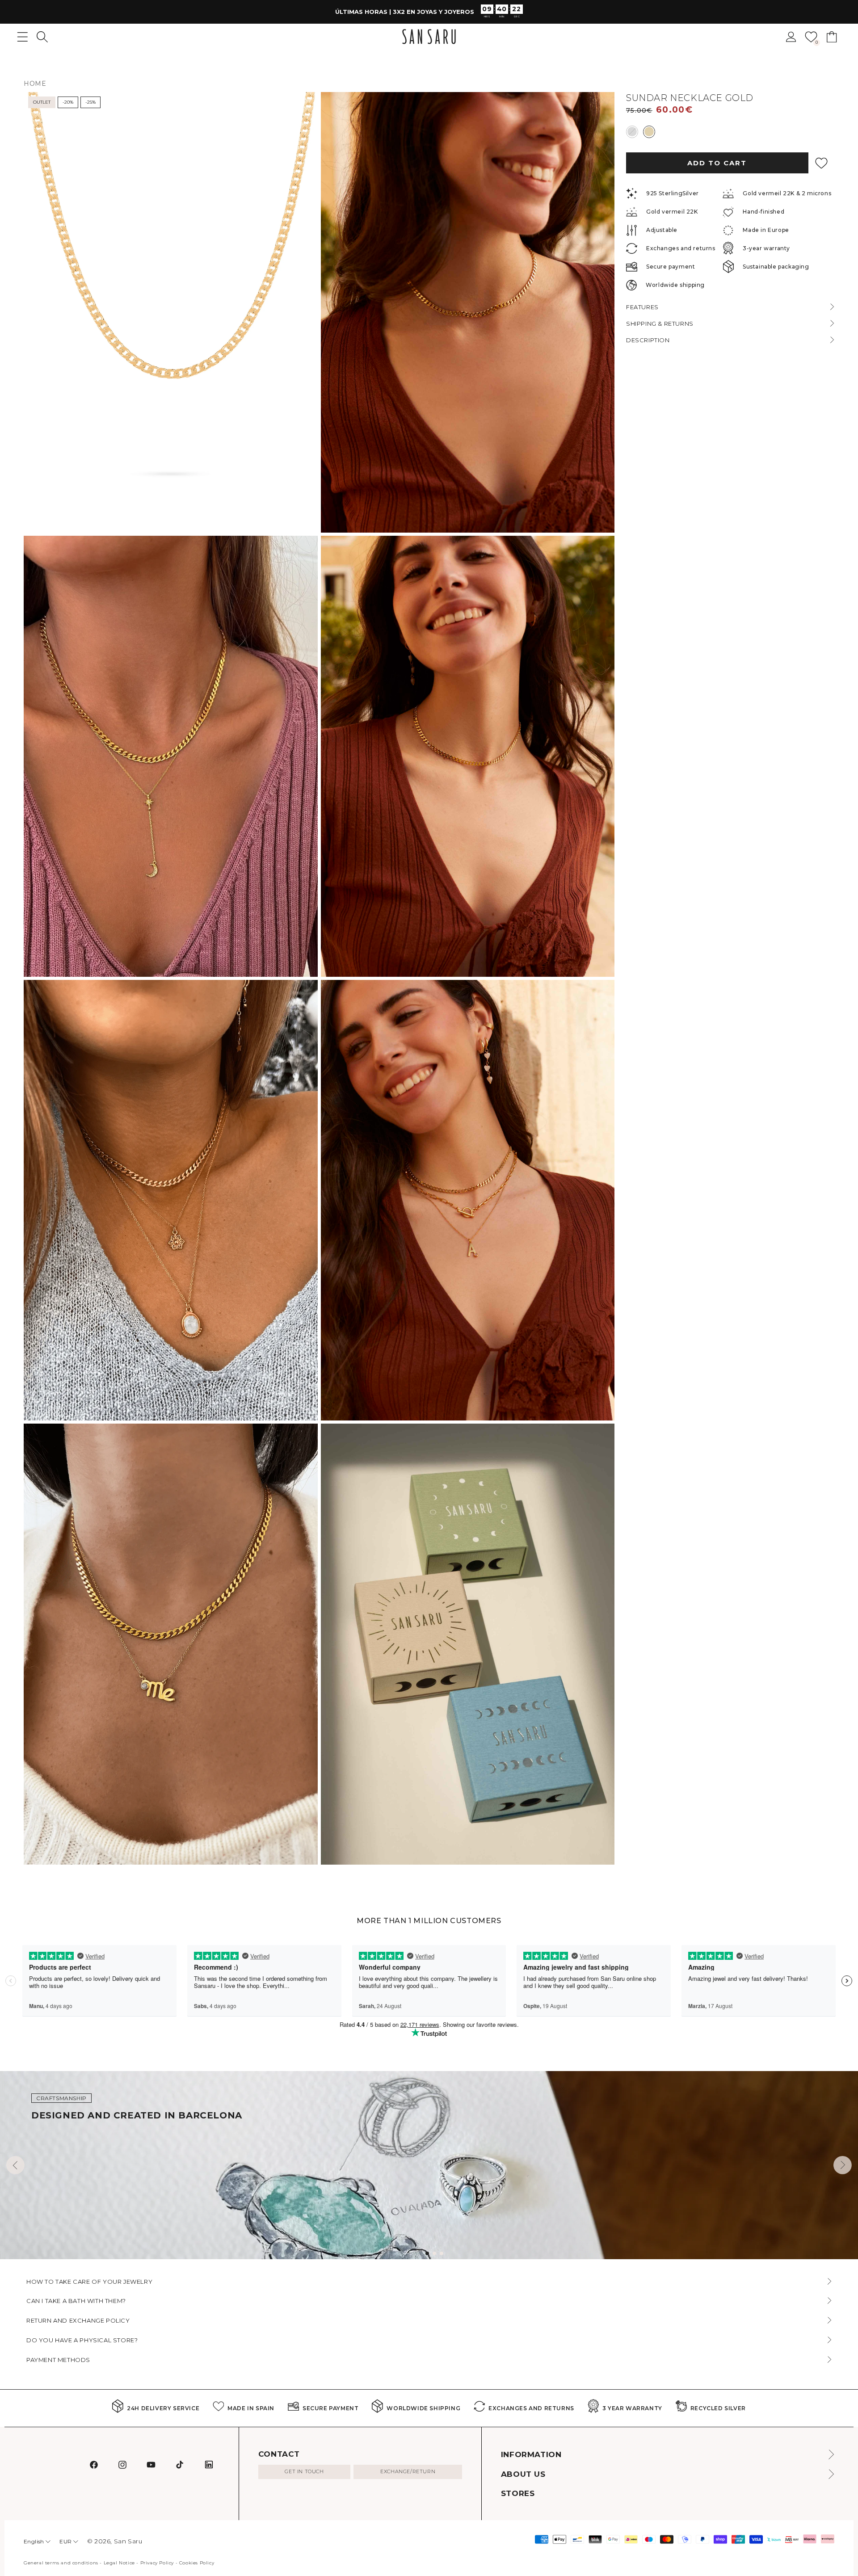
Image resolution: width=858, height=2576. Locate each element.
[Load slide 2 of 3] (434, 2253)
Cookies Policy (197, 2563)
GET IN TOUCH (304, 2471)
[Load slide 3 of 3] (442, 2253)
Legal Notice (119, 2563)
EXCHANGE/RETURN (408, 2471)
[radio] (632, 131)
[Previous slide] (15, 2165)
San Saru (128, 2541)
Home (35, 84)
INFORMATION (531, 2454)
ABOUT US (523, 2474)
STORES (518, 2493)
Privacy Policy (157, 2563)
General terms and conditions (61, 2563)
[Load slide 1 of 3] (427, 2253)
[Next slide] (843, 2165)
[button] (42, 37)
